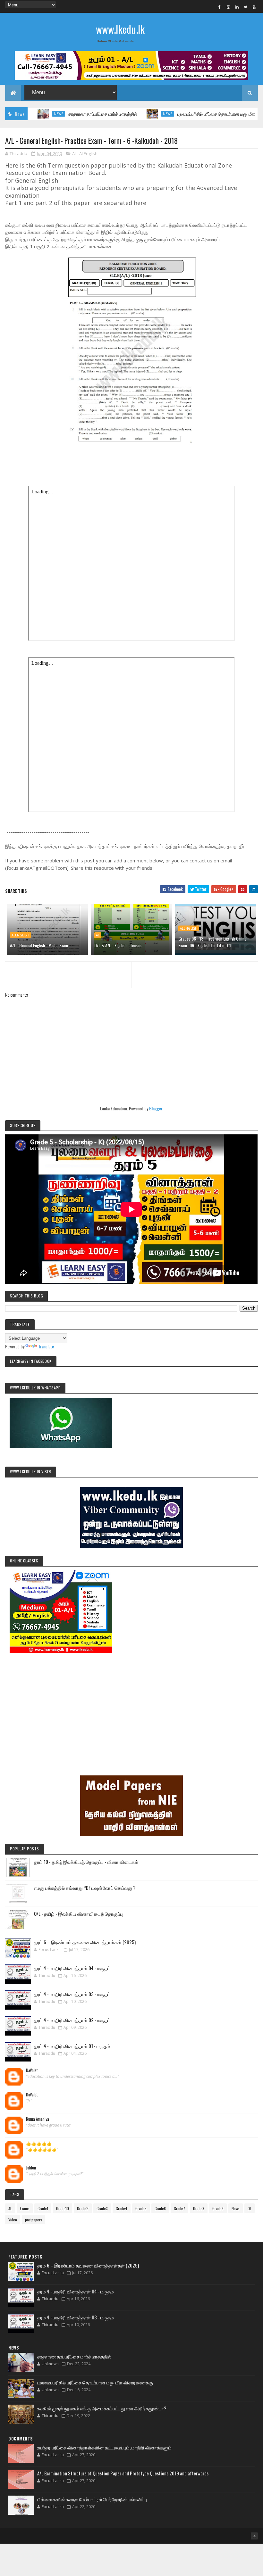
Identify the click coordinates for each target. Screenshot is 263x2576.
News (126, 114)
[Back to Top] (254, 2536)
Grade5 (141, 2208)
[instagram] (228, 7)
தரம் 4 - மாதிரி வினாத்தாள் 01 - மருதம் (72, 2046)
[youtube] (254, 7)
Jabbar (31, 2168)
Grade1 (43, 2208)
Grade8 (199, 2208)
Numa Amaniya (38, 2119)
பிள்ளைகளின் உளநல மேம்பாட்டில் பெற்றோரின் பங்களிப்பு (92, 2499)
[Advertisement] (131, 1705)
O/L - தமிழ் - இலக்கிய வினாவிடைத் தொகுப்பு (78, 1913)
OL (250, 2208)
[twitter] (246, 7)
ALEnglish (88, 153)
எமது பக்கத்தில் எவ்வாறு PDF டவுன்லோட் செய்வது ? (85, 1888)
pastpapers (34, 2220)
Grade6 (160, 2208)
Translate (46, 1346)
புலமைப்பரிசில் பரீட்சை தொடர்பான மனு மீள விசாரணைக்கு (189, 114)
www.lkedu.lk (120, 29)
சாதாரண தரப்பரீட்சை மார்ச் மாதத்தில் (61, 114)
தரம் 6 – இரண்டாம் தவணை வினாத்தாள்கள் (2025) (85, 1942)
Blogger (156, 1108)
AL (74, 153)
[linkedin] (237, 7)
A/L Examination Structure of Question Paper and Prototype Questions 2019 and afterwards (123, 2473)
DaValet (32, 2070)
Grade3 (102, 2208)
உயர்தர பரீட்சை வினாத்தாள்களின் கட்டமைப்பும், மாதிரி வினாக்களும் (104, 2447)
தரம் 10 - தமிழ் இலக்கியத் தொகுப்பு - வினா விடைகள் (86, 1862)
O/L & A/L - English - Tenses (118, 945)
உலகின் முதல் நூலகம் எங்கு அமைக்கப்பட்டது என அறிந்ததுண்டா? (102, 2408)
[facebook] (220, 7)
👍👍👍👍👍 (39, 2144)
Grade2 (83, 2208)
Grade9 (218, 2208)
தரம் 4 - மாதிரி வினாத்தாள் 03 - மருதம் (72, 1994)
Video (13, 2220)
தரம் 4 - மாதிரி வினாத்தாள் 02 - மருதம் (72, 2020)
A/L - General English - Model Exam (39, 945)
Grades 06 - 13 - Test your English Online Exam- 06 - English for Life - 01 (212, 942)
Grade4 (122, 2208)
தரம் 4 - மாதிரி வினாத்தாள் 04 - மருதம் (72, 1968)
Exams (25, 2208)
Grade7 (179, 2208)
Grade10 (63, 2208)
